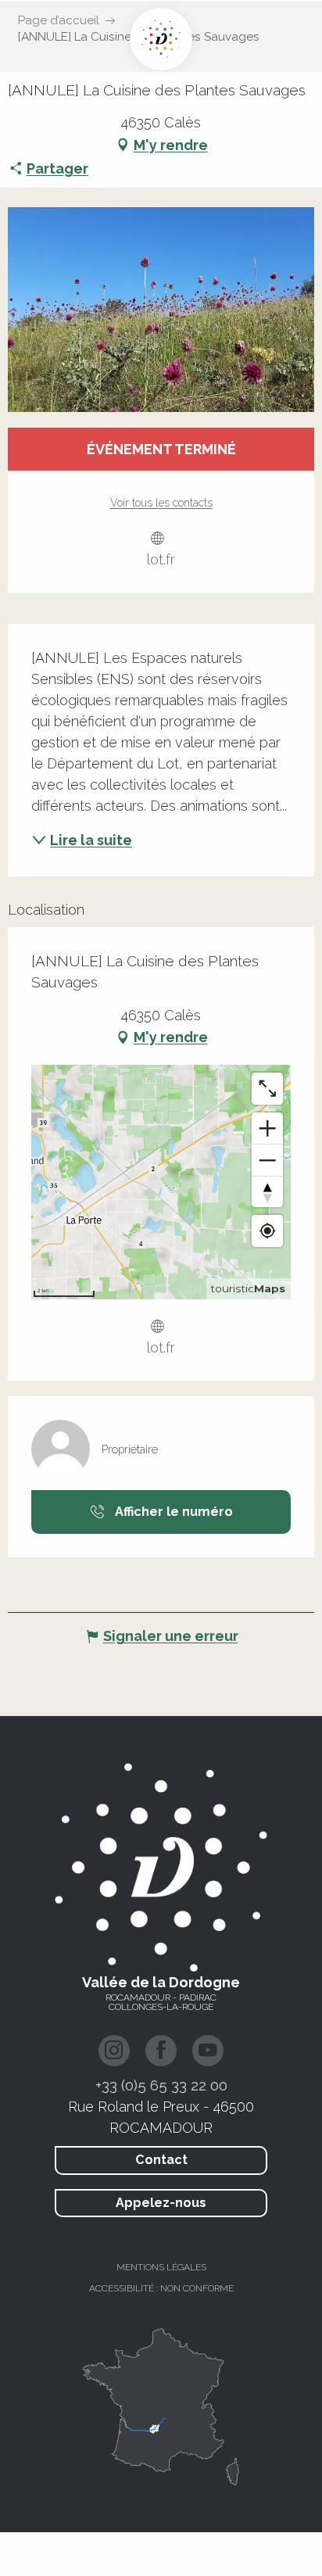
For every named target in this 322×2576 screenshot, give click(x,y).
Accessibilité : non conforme (161, 2288)
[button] (161, 310)
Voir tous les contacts (161, 503)
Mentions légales (161, 2267)
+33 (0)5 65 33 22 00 (161, 2085)
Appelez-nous (161, 2203)
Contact (161, 2160)
